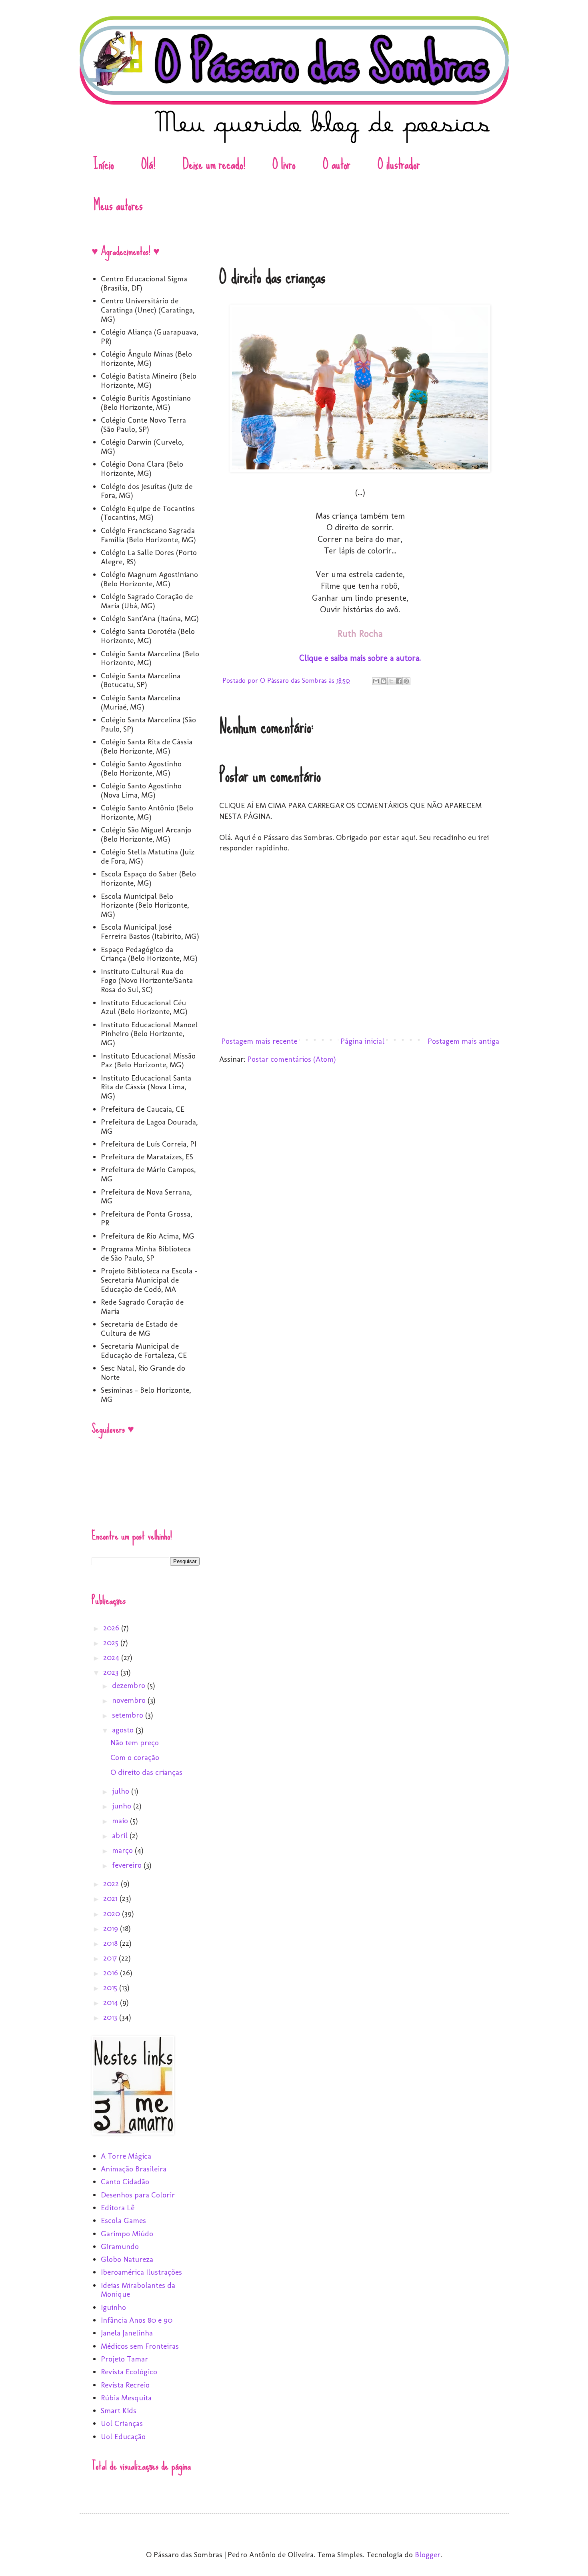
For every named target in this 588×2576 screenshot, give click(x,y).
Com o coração (135, 1757)
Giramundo (120, 2246)
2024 (112, 1657)
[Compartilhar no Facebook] (399, 681)
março (123, 1850)
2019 (112, 1928)
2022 (112, 1883)
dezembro (130, 1685)
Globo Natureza (127, 2259)
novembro (130, 1700)
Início (104, 164)
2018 (111, 1943)
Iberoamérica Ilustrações (141, 2272)
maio (121, 1821)
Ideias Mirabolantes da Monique (138, 2290)
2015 (111, 1988)
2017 (111, 1958)
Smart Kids (119, 2411)
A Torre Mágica (126, 2156)
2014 (112, 2002)
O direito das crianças (146, 1772)
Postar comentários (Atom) (292, 1059)
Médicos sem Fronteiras (140, 2346)
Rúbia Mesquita (126, 2398)
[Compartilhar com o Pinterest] (406, 681)
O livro (284, 164)
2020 (113, 1913)
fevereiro (128, 1865)
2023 (112, 1672)
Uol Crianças (122, 2423)
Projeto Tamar (124, 2359)
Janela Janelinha (127, 2333)
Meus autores (118, 205)
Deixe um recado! (214, 164)
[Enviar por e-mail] (376, 681)
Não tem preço (135, 1743)
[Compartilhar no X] (391, 681)
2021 (111, 1898)
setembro (129, 1715)
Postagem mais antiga (463, 1041)
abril (121, 1835)
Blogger (428, 2555)
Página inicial (362, 1041)
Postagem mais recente (259, 1041)
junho (123, 1806)
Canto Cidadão (125, 2182)
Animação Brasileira (134, 2169)
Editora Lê (118, 2208)
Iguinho (113, 2307)
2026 (112, 1628)
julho (122, 1791)
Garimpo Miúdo (127, 2234)
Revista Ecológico (129, 2372)
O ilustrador (399, 164)
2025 (112, 1643)
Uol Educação (123, 2437)
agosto (124, 1730)
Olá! (148, 164)
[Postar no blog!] (384, 681)
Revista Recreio (125, 2385)
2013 (111, 2017)
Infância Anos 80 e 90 (137, 2320)
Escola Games (123, 2220)
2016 (112, 1973)
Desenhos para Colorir (138, 2195)
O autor (337, 164)
